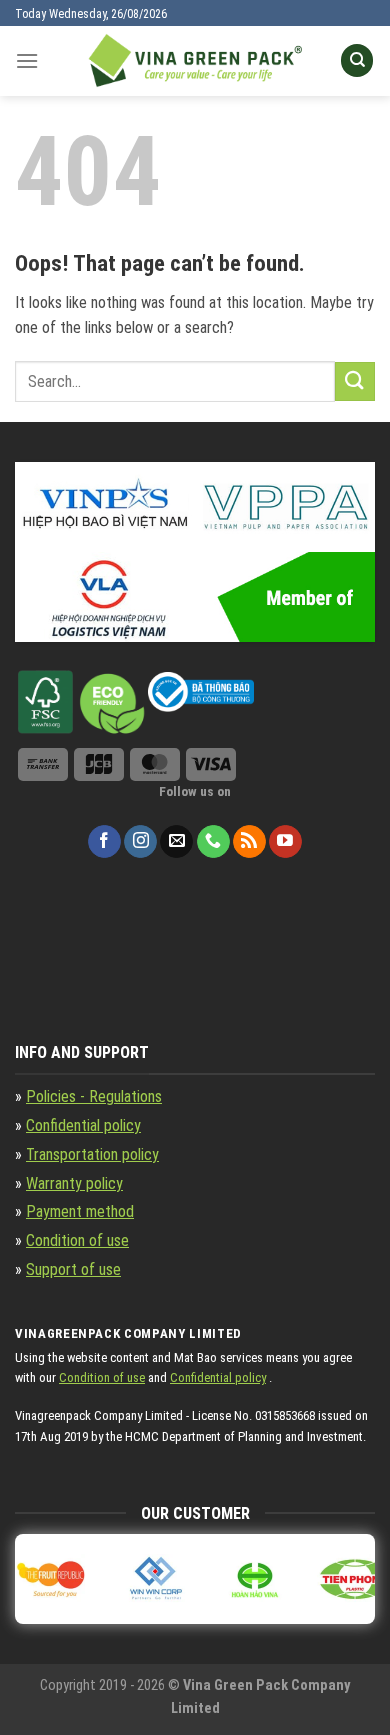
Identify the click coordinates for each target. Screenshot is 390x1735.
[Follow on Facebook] (104, 842)
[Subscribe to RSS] (249, 842)
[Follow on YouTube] (285, 842)
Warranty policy (74, 1183)
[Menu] (27, 60)
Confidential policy (83, 1125)
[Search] (357, 60)
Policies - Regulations (94, 1096)
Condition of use (77, 1240)
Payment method (80, 1211)
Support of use (73, 1269)
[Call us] (213, 842)
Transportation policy (92, 1154)
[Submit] (355, 381)
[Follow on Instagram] (140, 842)
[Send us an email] (176, 842)
